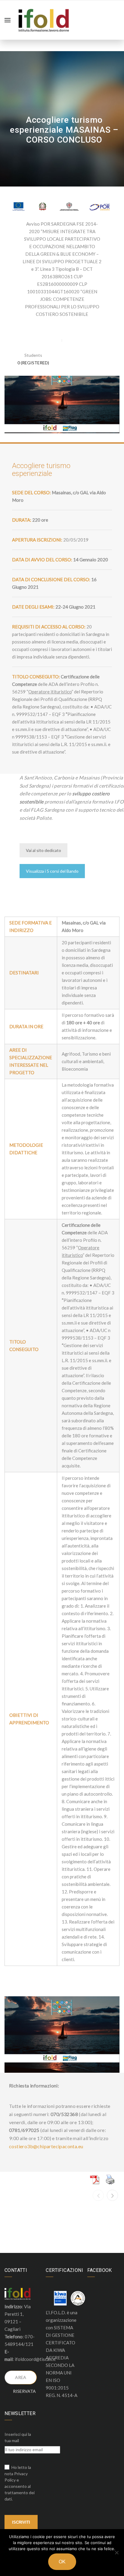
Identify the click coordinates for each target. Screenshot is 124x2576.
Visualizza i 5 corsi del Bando (52, 871)
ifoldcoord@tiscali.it (35, 2359)
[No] (116, 2553)
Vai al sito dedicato (43, 850)
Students (33, 355)
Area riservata (24, 2380)
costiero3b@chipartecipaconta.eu (46, 2146)
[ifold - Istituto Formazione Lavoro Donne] (44, 19)
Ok (62, 2562)
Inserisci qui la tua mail (18, 2437)
